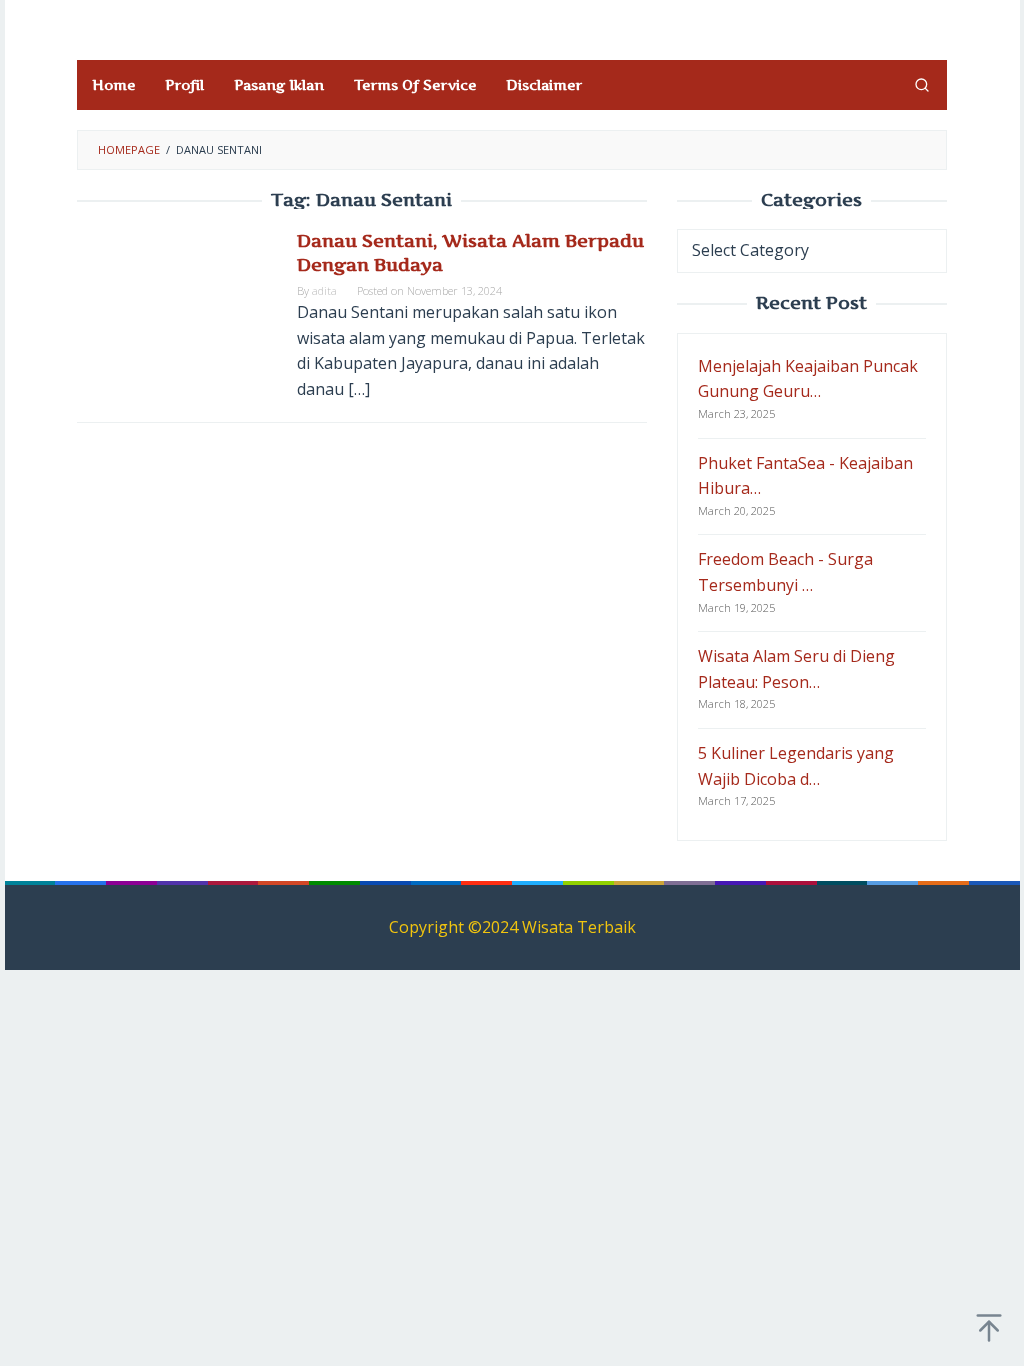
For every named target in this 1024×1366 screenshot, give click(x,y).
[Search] (922, 85)
